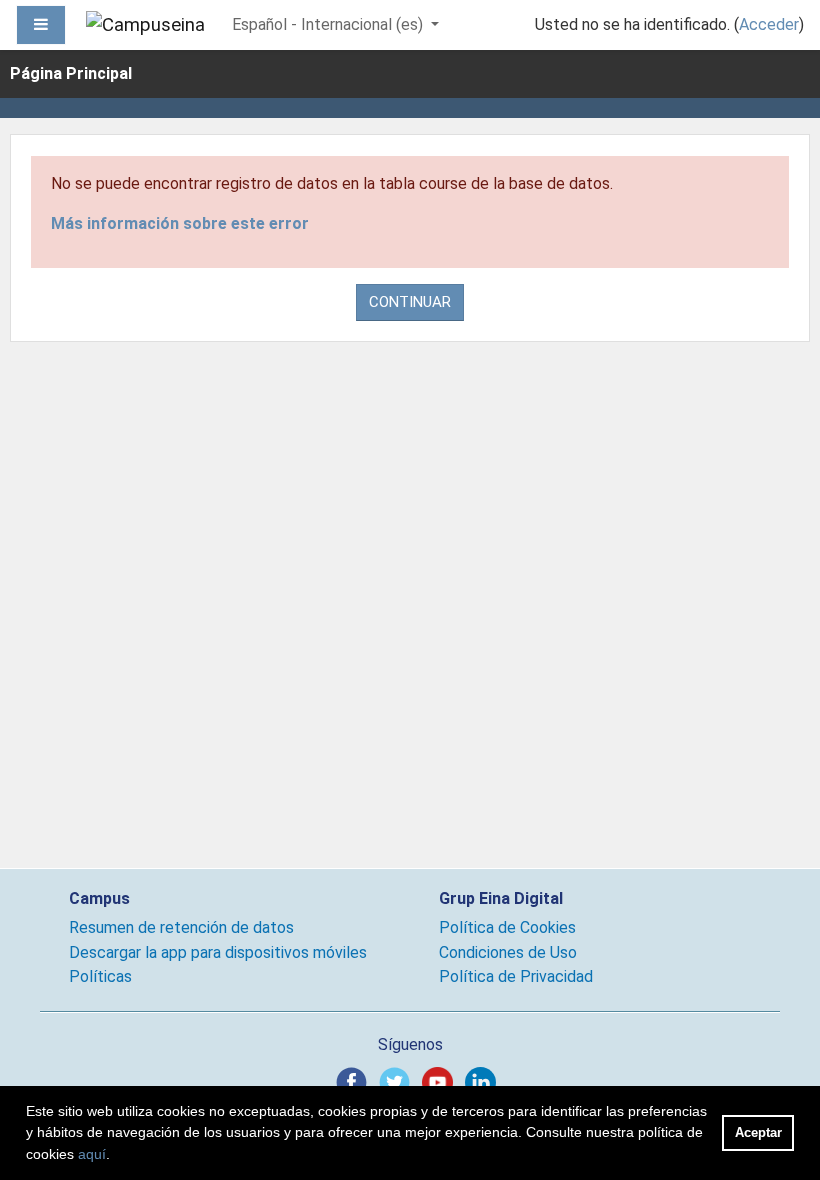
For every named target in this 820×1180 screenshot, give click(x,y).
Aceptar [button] (758, 1132)
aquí (92, 1154)
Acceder (769, 24)
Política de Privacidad (516, 976)
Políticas (100, 976)
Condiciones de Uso (508, 952)
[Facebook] (355, 1081)
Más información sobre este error (180, 223)
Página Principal (71, 73)
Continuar (410, 302)
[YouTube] (441, 1081)
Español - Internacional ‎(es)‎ (329, 24)
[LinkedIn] (484, 1081)
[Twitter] (398, 1081)
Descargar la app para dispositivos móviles (218, 952)
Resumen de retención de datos (181, 927)
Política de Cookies (507, 927)
